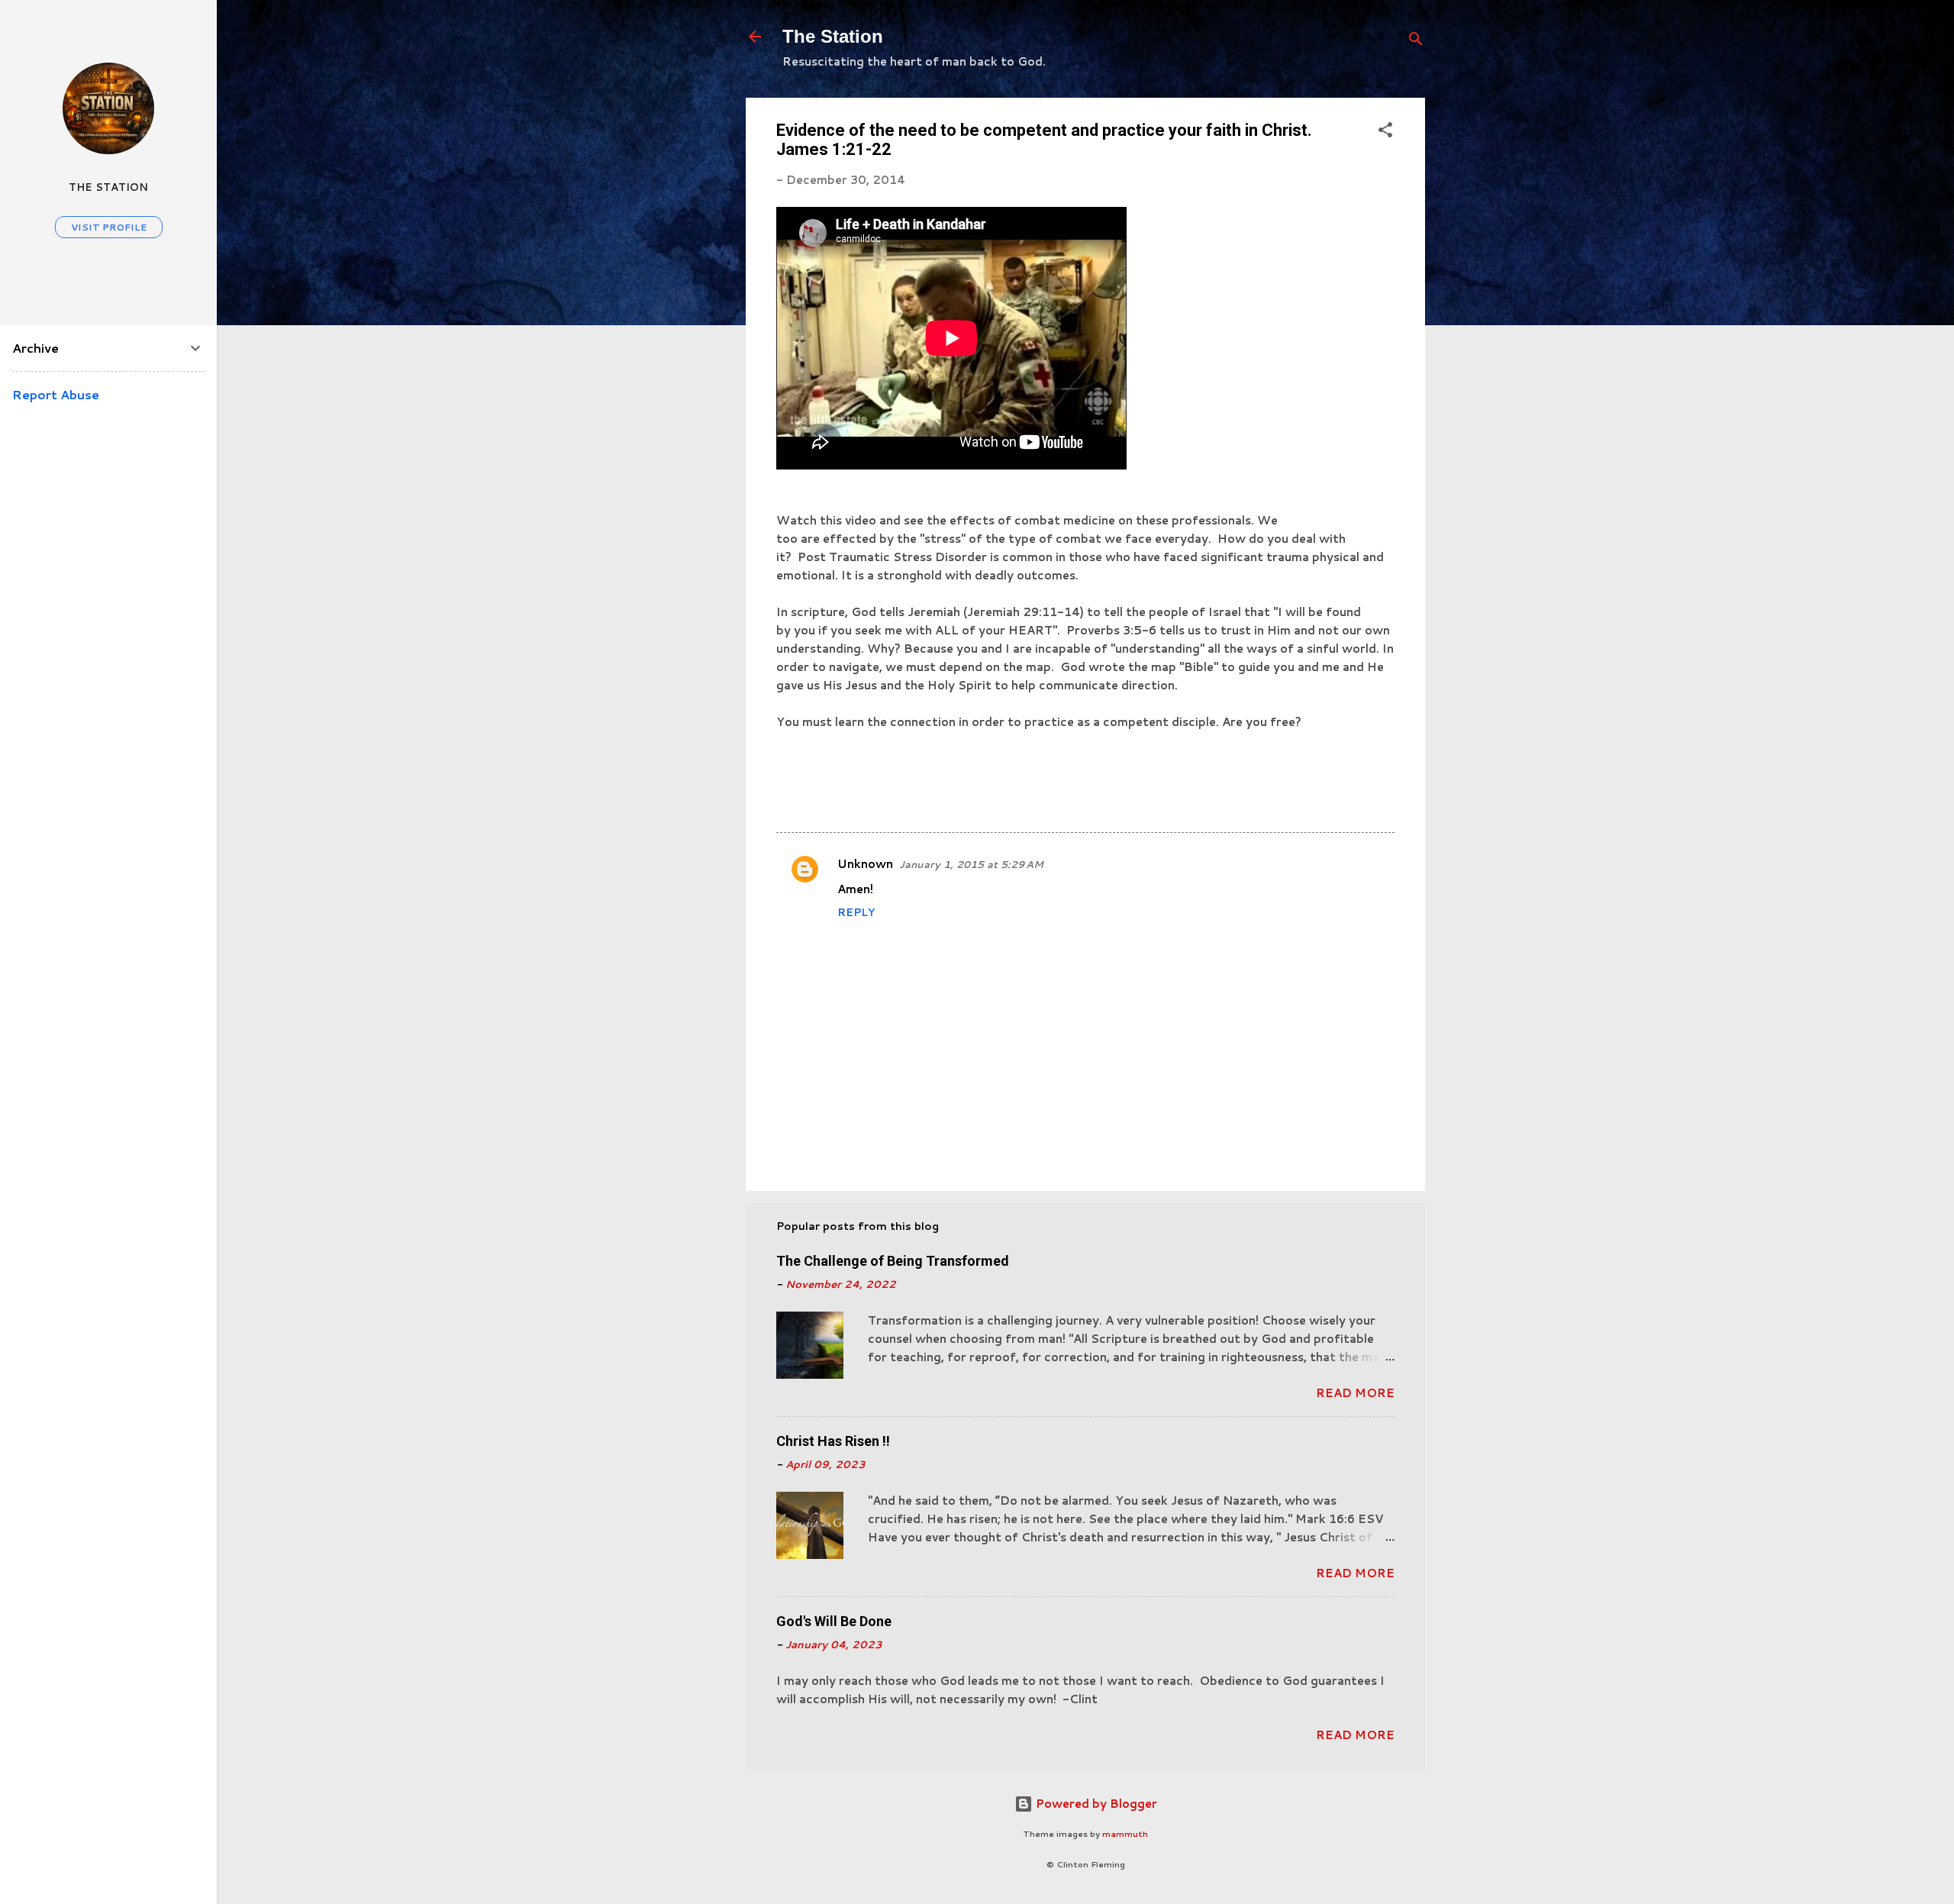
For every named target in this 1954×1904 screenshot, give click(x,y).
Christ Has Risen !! (833, 1441)
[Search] (1416, 42)
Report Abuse (56, 394)
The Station (833, 36)
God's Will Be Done (834, 1621)
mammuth (1125, 1834)
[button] (1385, 132)
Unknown (865, 864)
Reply (856, 912)
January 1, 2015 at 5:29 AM (971, 864)
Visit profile (109, 227)
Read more (1355, 1393)
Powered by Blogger (1095, 1804)
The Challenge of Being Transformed (893, 1261)
